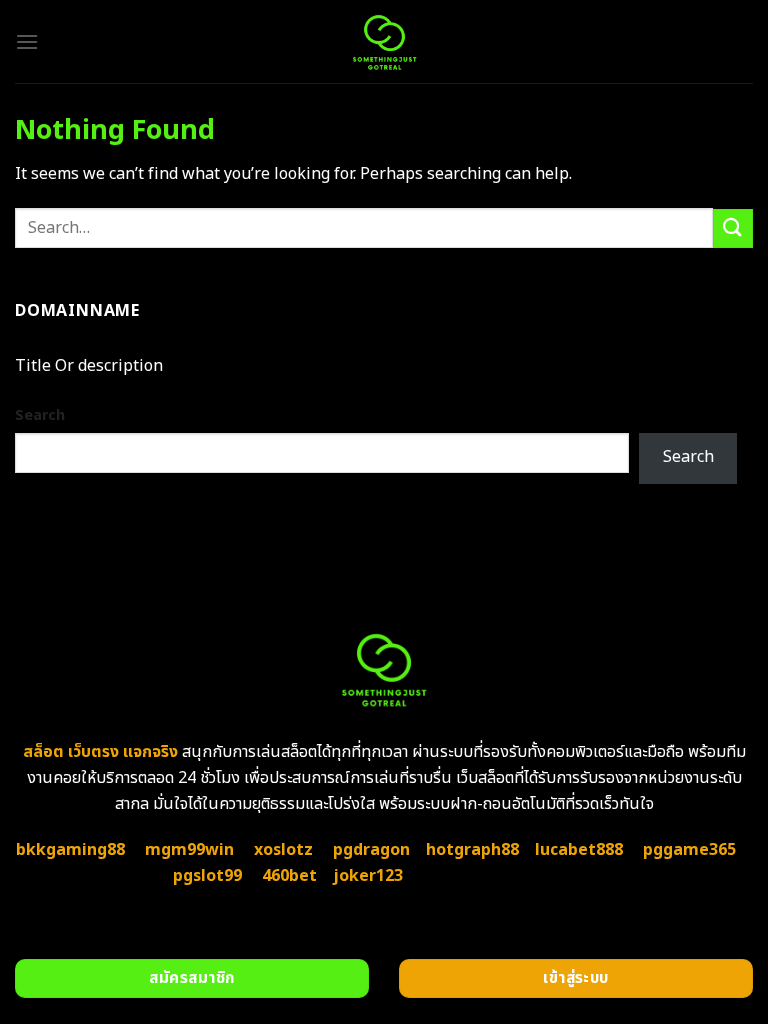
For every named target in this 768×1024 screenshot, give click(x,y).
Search (40, 415)
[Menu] (27, 41)
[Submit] (733, 228)
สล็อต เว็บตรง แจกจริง (100, 752)
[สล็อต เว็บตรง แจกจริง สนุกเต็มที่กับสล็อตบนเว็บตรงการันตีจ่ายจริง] (384, 41)
